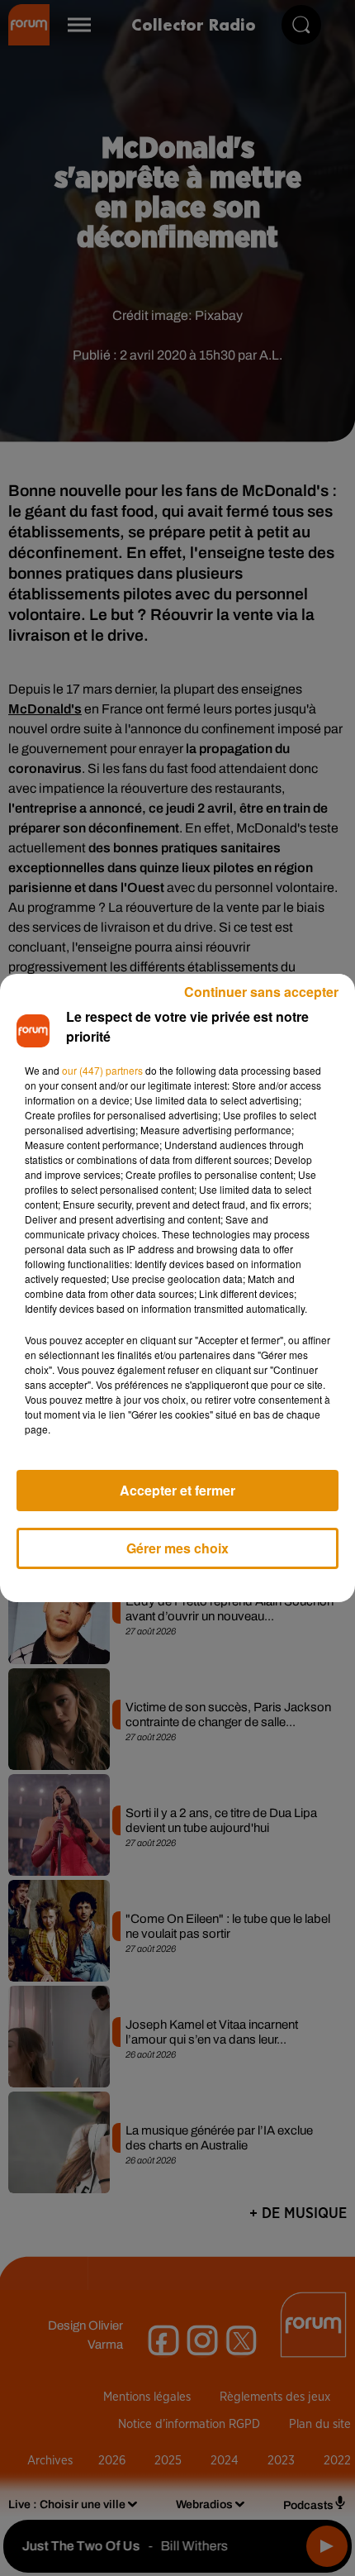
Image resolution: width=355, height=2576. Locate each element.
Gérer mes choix (177, 1548)
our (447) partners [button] (102, 1070)
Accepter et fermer (177, 1490)
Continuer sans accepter (261, 992)
